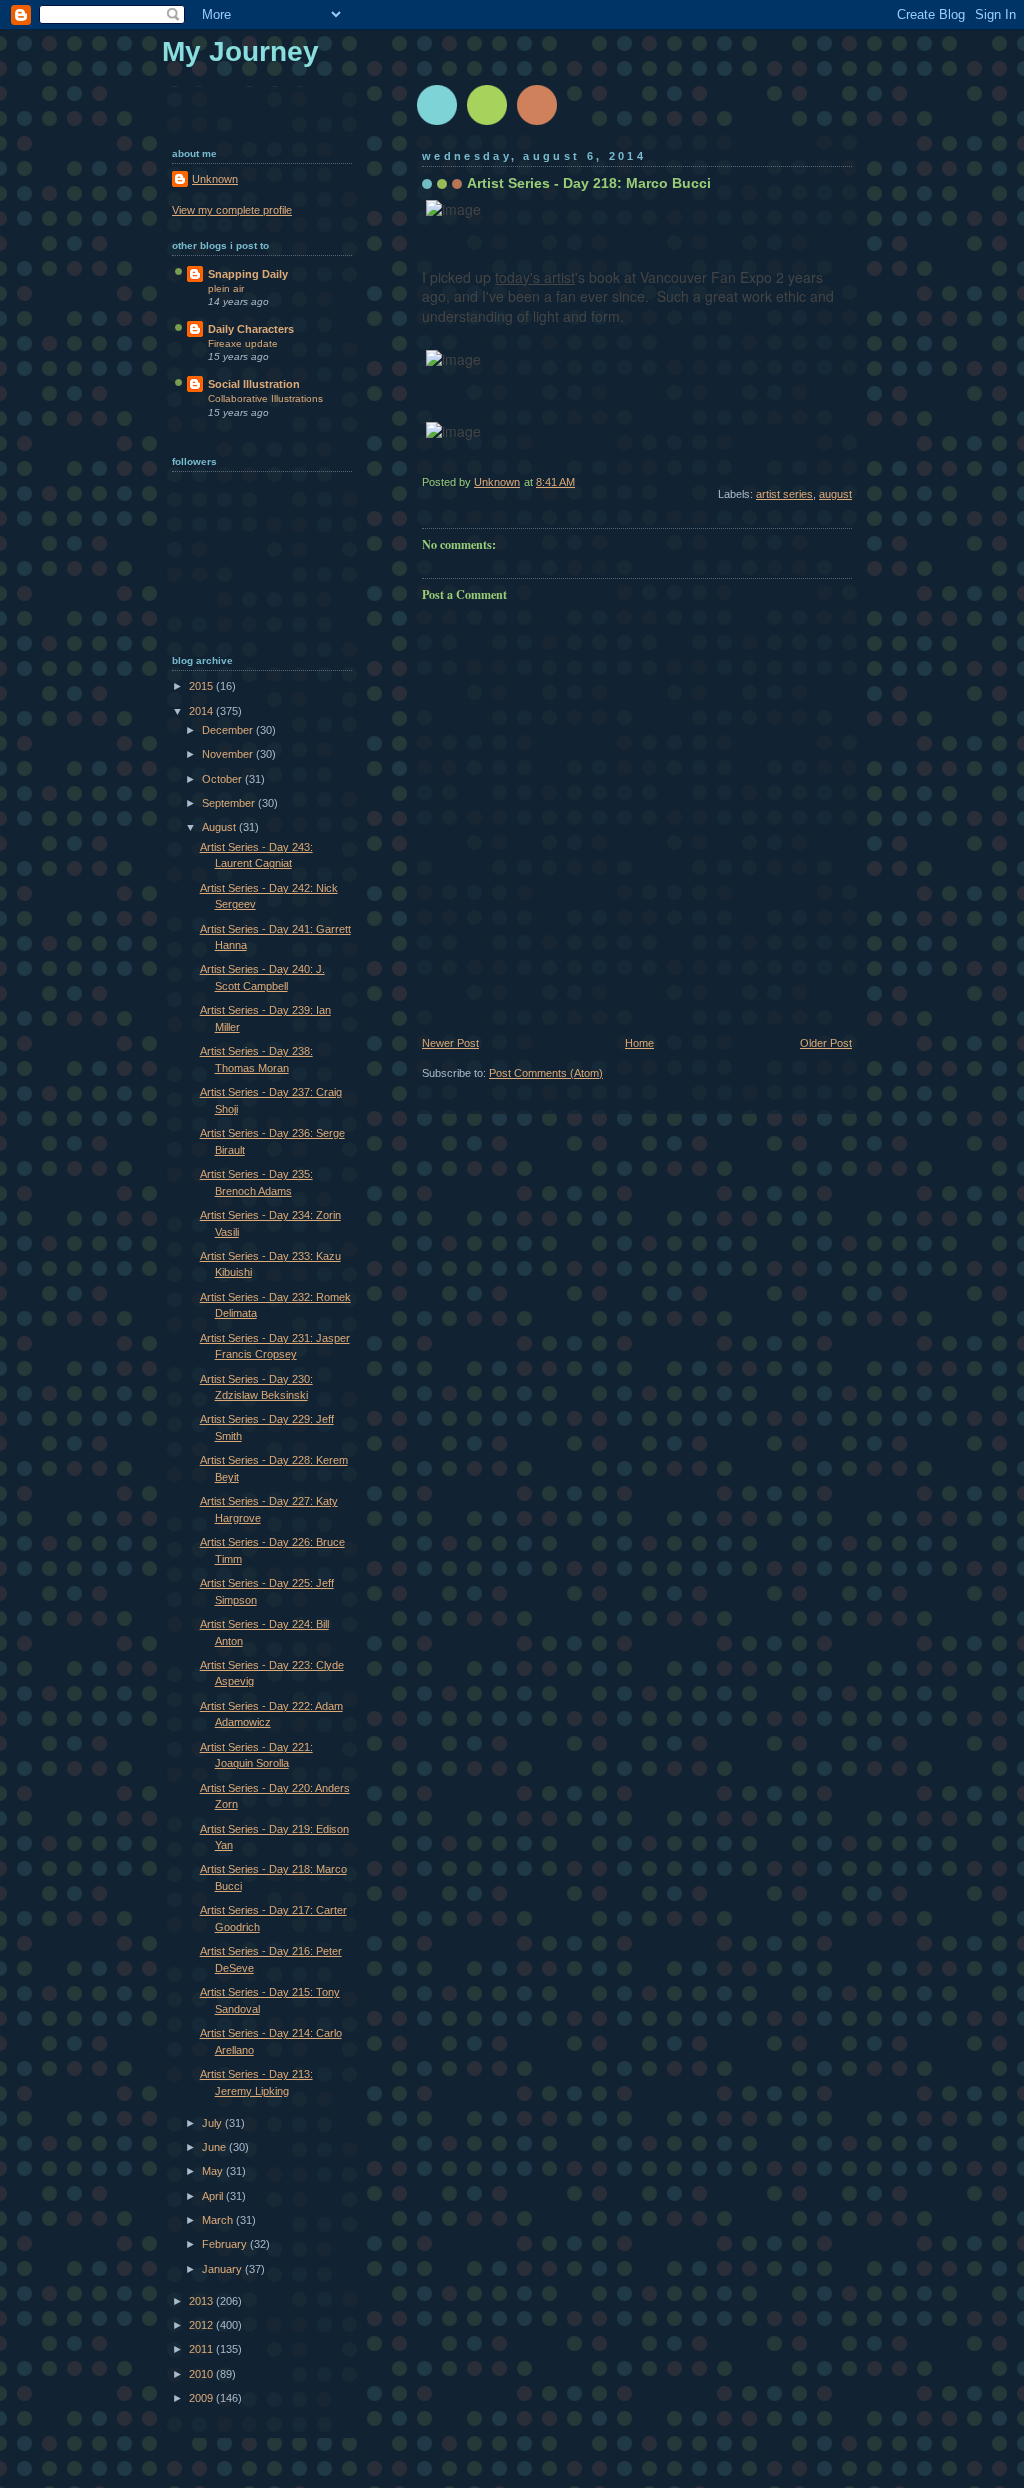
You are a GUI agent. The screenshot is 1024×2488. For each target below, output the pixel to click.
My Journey (240, 51)
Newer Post (450, 1043)
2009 (202, 2398)
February (226, 2244)
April (214, 2196)
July (213, 2123)
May (214, 2171)
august (835, 494)
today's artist (535, 277)
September (230, 803)
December (229, 730)
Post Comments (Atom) (546, 1073)
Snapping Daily (248, 274)
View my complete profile (232, 210)
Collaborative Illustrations (265, 398)
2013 (202, 2301)
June (215, 2147)
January (223, 2269)
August (220, 827)
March (219, 2220)
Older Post (826, 1043)
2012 (202, 2325)
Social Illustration (254, 384)
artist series (784, 494)
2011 (202, 2349)
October (223, 779)
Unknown (215, 179)
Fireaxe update (243, 343)
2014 (202, 711)
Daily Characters (251, 329)
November (229, 754)
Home (639, 1043)
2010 (202, 2374)
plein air (226, 288)
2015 (202, 686)
